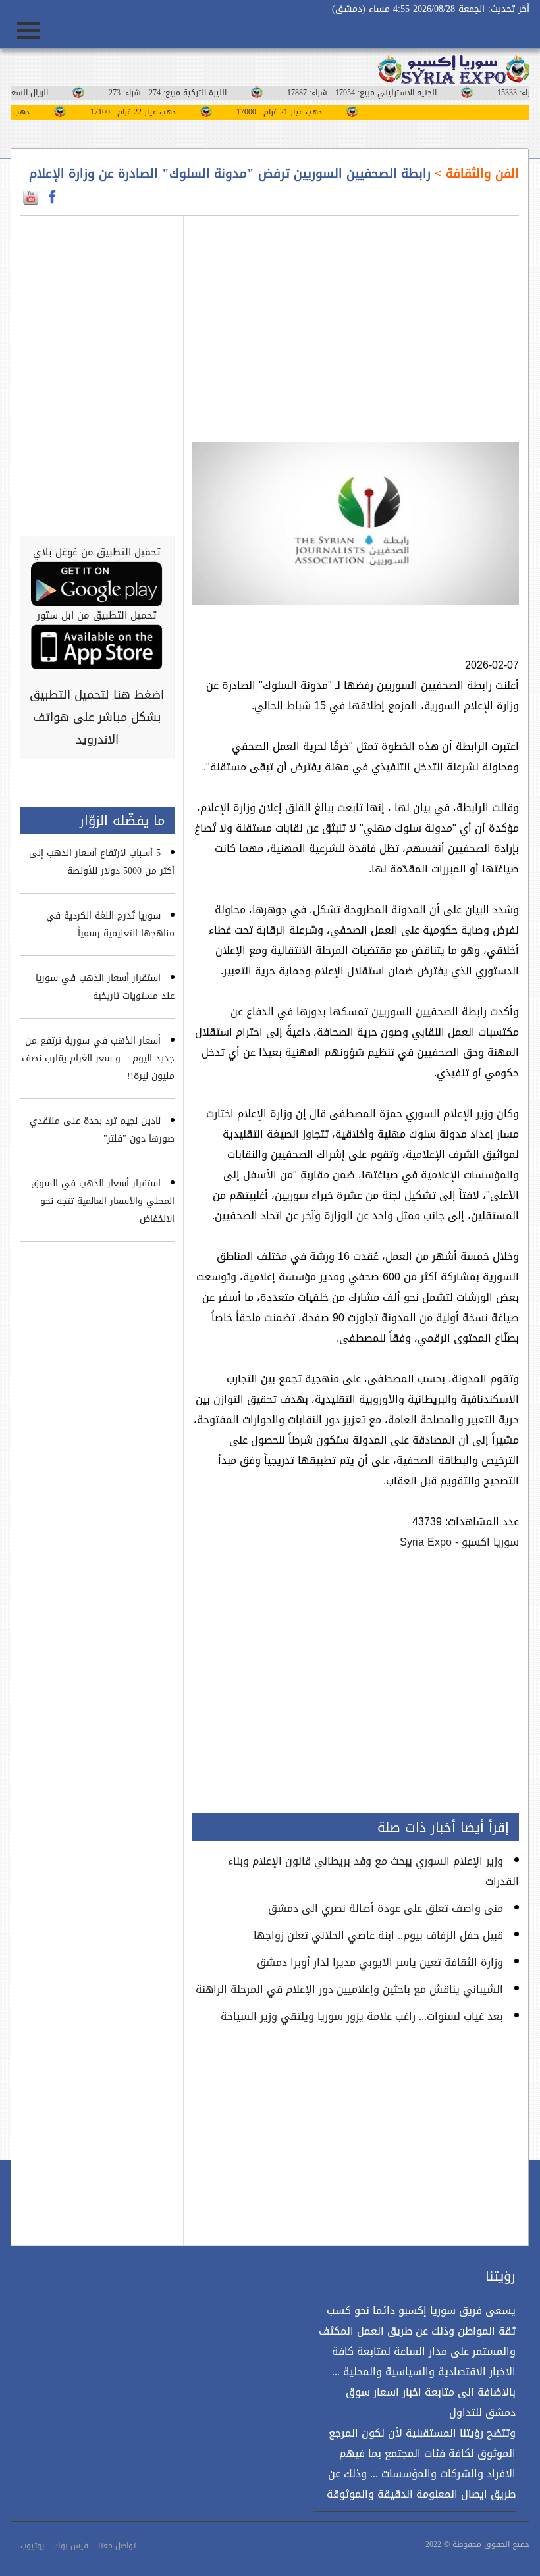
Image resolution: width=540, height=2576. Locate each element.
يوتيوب (32, 2546)
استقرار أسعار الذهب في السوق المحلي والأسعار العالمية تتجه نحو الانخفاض (103, 1201)
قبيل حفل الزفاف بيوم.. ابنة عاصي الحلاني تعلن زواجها (378, 1935)
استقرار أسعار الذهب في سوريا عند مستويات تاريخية (105, 987)
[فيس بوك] (52, 197)
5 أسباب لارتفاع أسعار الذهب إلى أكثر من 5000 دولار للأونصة (102, 862)
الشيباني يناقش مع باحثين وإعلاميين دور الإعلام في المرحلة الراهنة (349, 1989)
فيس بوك (71, 2546)
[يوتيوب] (31, 197)
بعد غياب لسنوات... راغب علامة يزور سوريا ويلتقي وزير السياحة (362, 2016)
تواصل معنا (117, 2546)
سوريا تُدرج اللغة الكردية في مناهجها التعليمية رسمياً (110, 924)
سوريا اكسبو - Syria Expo (459, 1542)
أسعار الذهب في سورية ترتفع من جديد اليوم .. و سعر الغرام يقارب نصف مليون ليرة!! (98, 1058)
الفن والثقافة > (475, 174)
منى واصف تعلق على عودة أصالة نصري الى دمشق (386, 1908)
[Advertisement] (356, 321)
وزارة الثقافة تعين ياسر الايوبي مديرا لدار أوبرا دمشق (380, 1962)
